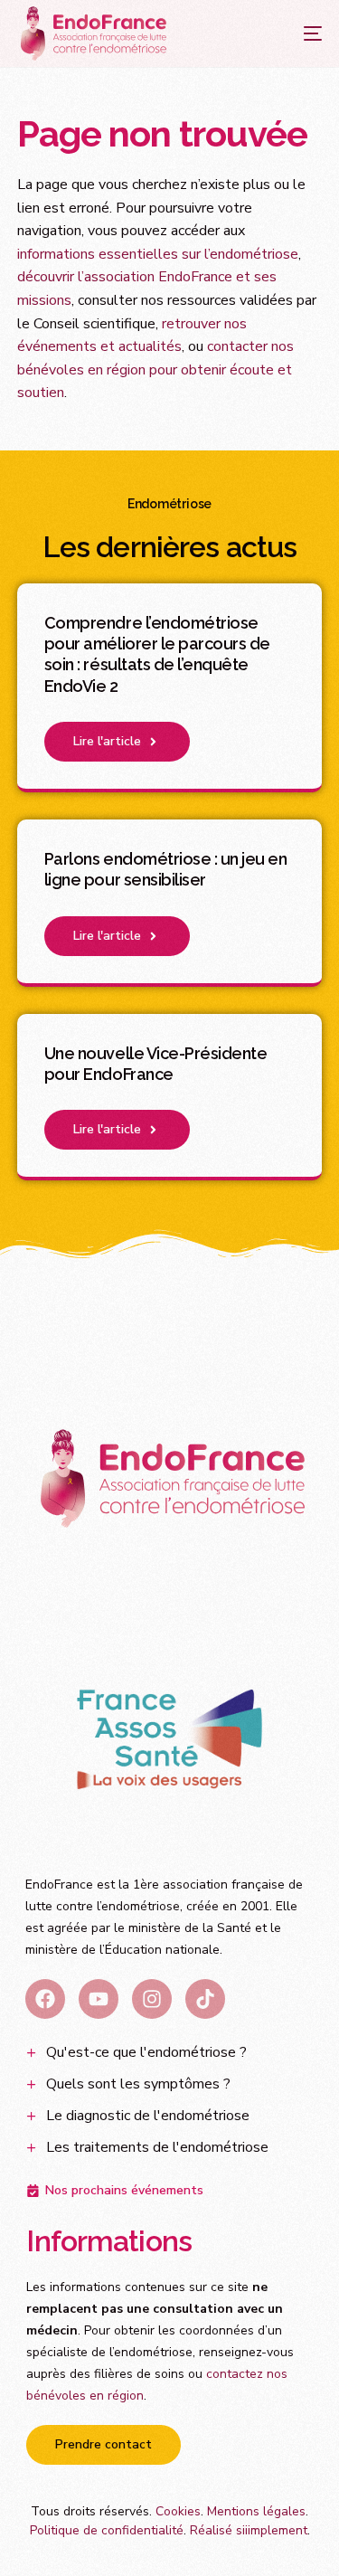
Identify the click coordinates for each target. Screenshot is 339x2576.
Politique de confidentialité (107, 2530)
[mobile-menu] (295, 33)
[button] (117, 742)
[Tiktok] (205, 1999)
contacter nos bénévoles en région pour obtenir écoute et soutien (155, 369)
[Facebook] (45, 1999)
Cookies (178, 2511)
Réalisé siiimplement (249, 2530)
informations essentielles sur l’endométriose (158, 254)
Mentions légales (256, 2511)
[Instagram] (152, 1999)
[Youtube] (99, 1999)
